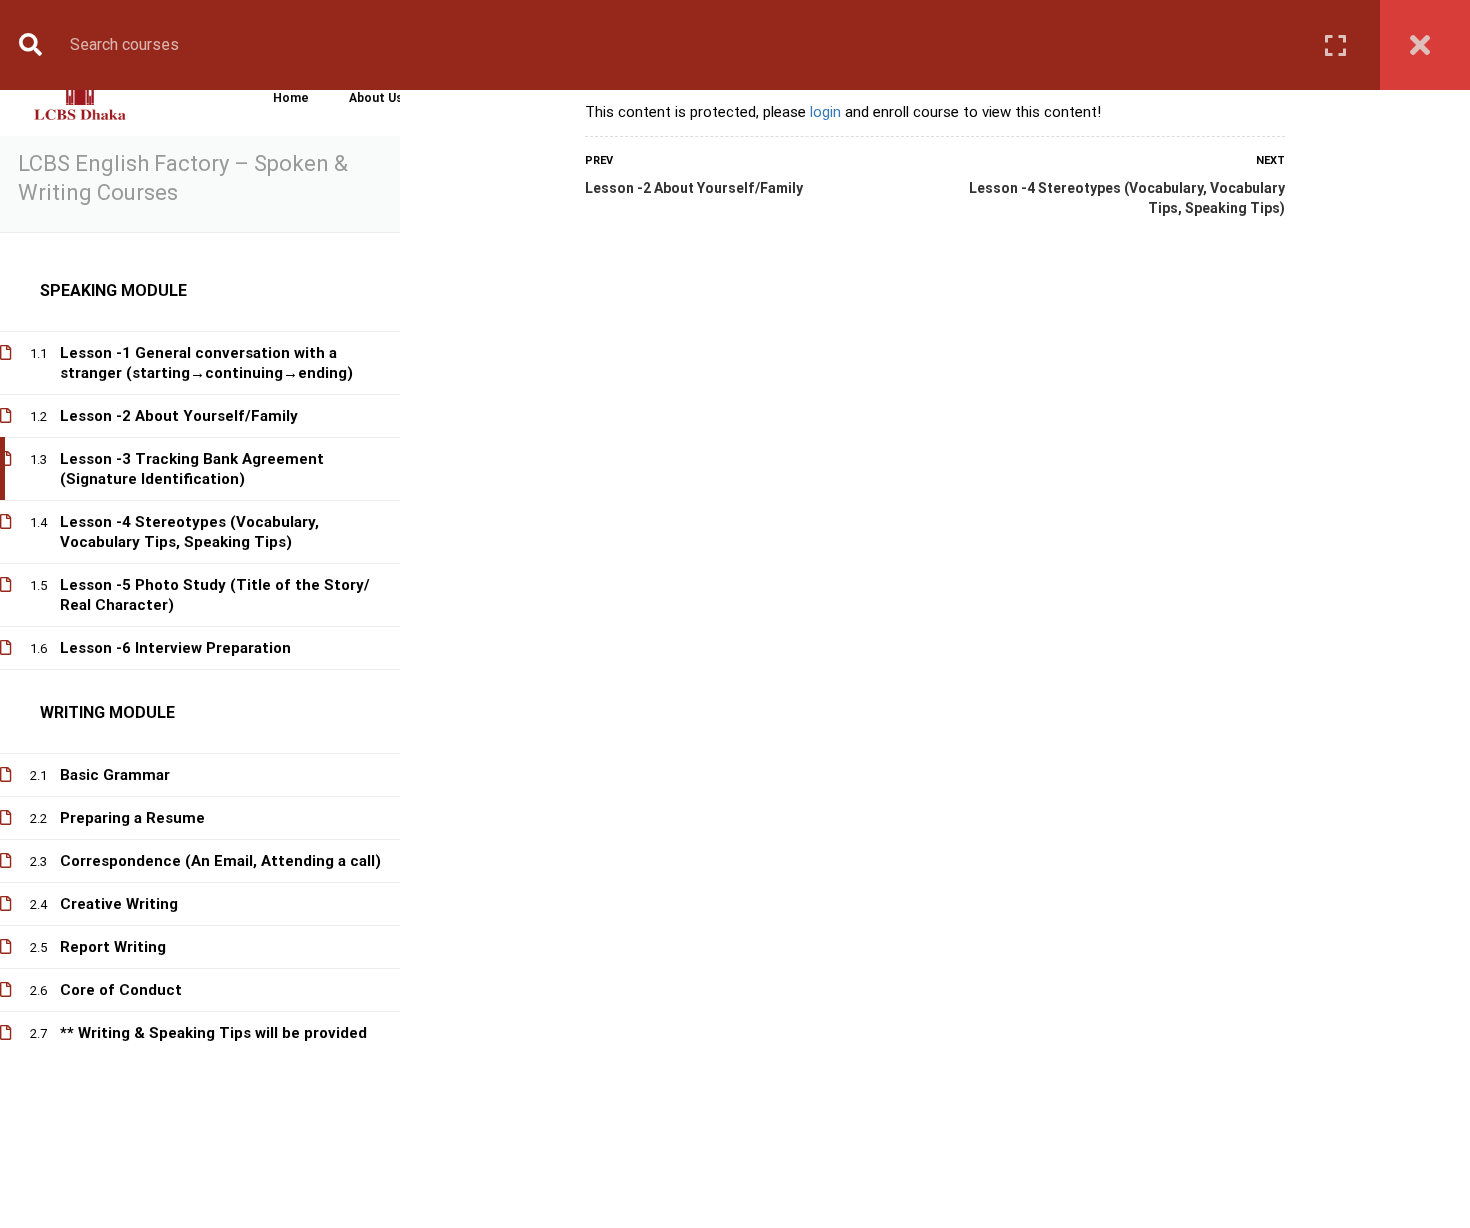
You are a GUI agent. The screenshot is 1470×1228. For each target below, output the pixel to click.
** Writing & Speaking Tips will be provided (213, 1033)
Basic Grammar (115, 775)
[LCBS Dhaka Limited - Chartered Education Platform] (80, 98)
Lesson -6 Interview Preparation (175, 648)
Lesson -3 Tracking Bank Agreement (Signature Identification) (192, 469)
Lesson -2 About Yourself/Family (694, 188)
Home (291, 98)
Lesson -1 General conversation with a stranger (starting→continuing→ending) (206, 363)
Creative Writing (119, 904)
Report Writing (113, 947)
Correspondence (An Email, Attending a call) (220, 861)
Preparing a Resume (132, 818)
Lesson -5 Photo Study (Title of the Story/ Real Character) (215, 595)
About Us (376, 98)
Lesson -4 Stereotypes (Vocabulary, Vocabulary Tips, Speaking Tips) (1127, 198)
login (825, 112)
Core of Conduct (121, 990)
